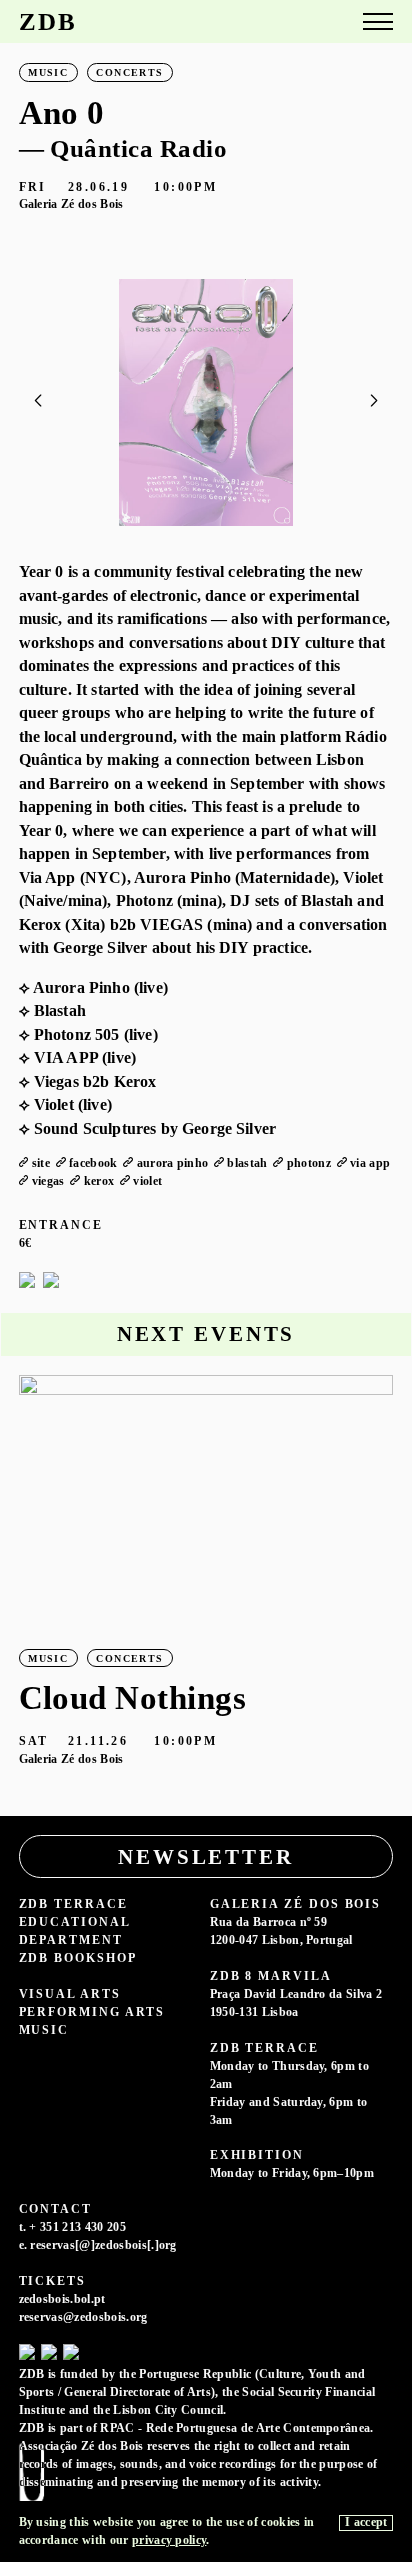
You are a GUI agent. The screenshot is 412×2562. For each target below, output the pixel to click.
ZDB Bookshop (78, 1958)
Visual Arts (70, 1994)
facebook (93, 1163)
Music (44, 2030)
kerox (99, 1181)
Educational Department (74, 1931)
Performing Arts (92, 2012)
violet (147, 1181)
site (41, 1163)
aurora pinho (173, 1163)
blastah (247, 1163)
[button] (373, 401)
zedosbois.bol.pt (62, 2299)
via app (370, 1163)
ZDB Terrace (73, 1904)
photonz (309, 1163)
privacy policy (169, 2540)
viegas (48, 1181)
